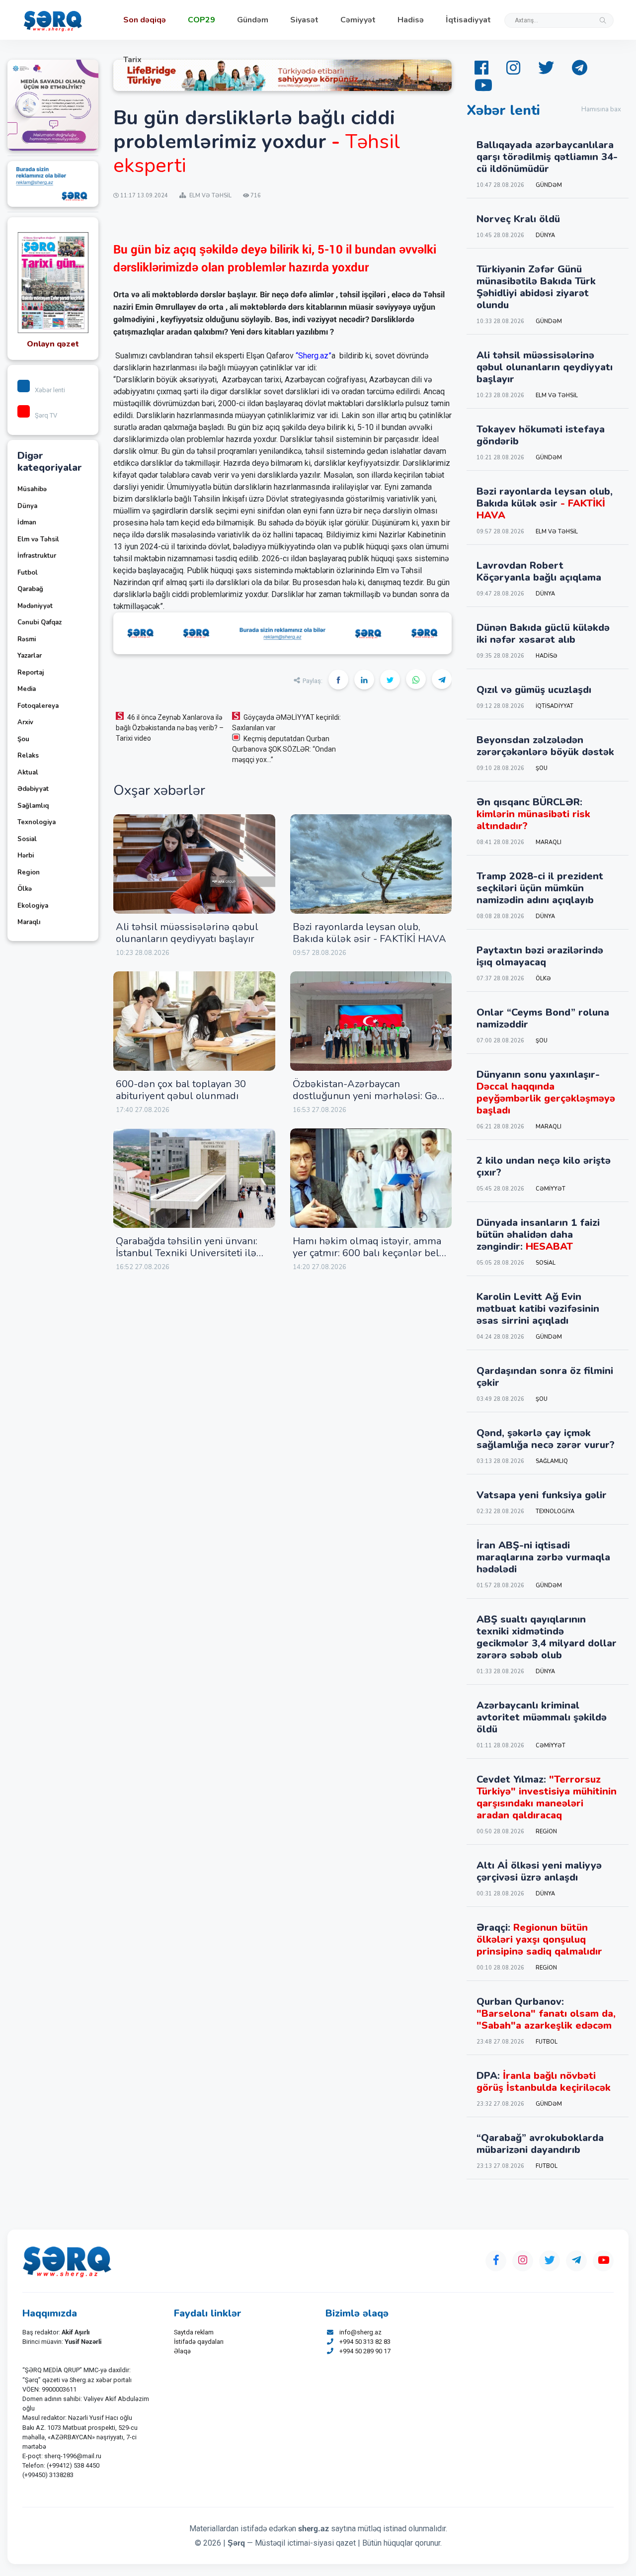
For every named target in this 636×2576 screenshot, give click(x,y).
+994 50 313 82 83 (365, 2342)
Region (29, 872)
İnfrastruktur (37, 556)
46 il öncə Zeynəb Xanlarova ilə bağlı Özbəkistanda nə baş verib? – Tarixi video (170, 728)
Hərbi (26, 856)
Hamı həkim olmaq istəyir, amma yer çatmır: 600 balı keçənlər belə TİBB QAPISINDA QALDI (369, 1253)
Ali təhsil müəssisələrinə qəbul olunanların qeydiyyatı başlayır (187, 933)
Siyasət (304, 20)
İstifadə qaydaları (199, 2342)
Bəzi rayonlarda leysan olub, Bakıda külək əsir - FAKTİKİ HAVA (369, 933)
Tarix (132, 60)
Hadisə (411, 20)
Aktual (28, 773)
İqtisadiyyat (468, 20)
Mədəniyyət (35, 606)
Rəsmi (27, 639)
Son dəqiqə (145, 20)
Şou (23, 739)
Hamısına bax (601, 109)
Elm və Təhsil (38, 539)
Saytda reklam (194, 2332)
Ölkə (25, 889)
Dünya (27, 506)
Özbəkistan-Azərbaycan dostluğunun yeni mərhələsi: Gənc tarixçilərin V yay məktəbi (370, 1096)
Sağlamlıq (33, 806)
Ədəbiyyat (33, 789)
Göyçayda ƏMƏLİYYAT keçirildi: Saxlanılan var (286, 723)
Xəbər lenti (50, 390)
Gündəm (253, 20)
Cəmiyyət (358, 20)
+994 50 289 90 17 (365, 2351)
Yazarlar (30, 656)
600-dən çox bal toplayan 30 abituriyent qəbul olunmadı (181, 1090)
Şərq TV (46, 415)
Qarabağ (30, 589)
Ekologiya (33, 906)
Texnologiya (37, 822)
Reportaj (31, 673)
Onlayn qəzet (53, 344)
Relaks (28, 756)
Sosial (27, 839)
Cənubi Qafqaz (40, 622)
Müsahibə (32, 489)
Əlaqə (182, 2351)
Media (27, 689)
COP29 (201, 20)
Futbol (28, 573)
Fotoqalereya (38, 706)
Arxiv (25, 722)
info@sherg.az (360, 2332)
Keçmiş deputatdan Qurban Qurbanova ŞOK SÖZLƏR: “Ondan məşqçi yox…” (284, 749)
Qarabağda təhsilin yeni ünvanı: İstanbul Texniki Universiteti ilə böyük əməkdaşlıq (187, 1253)
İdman (27, 522)
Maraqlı (29, 922)
